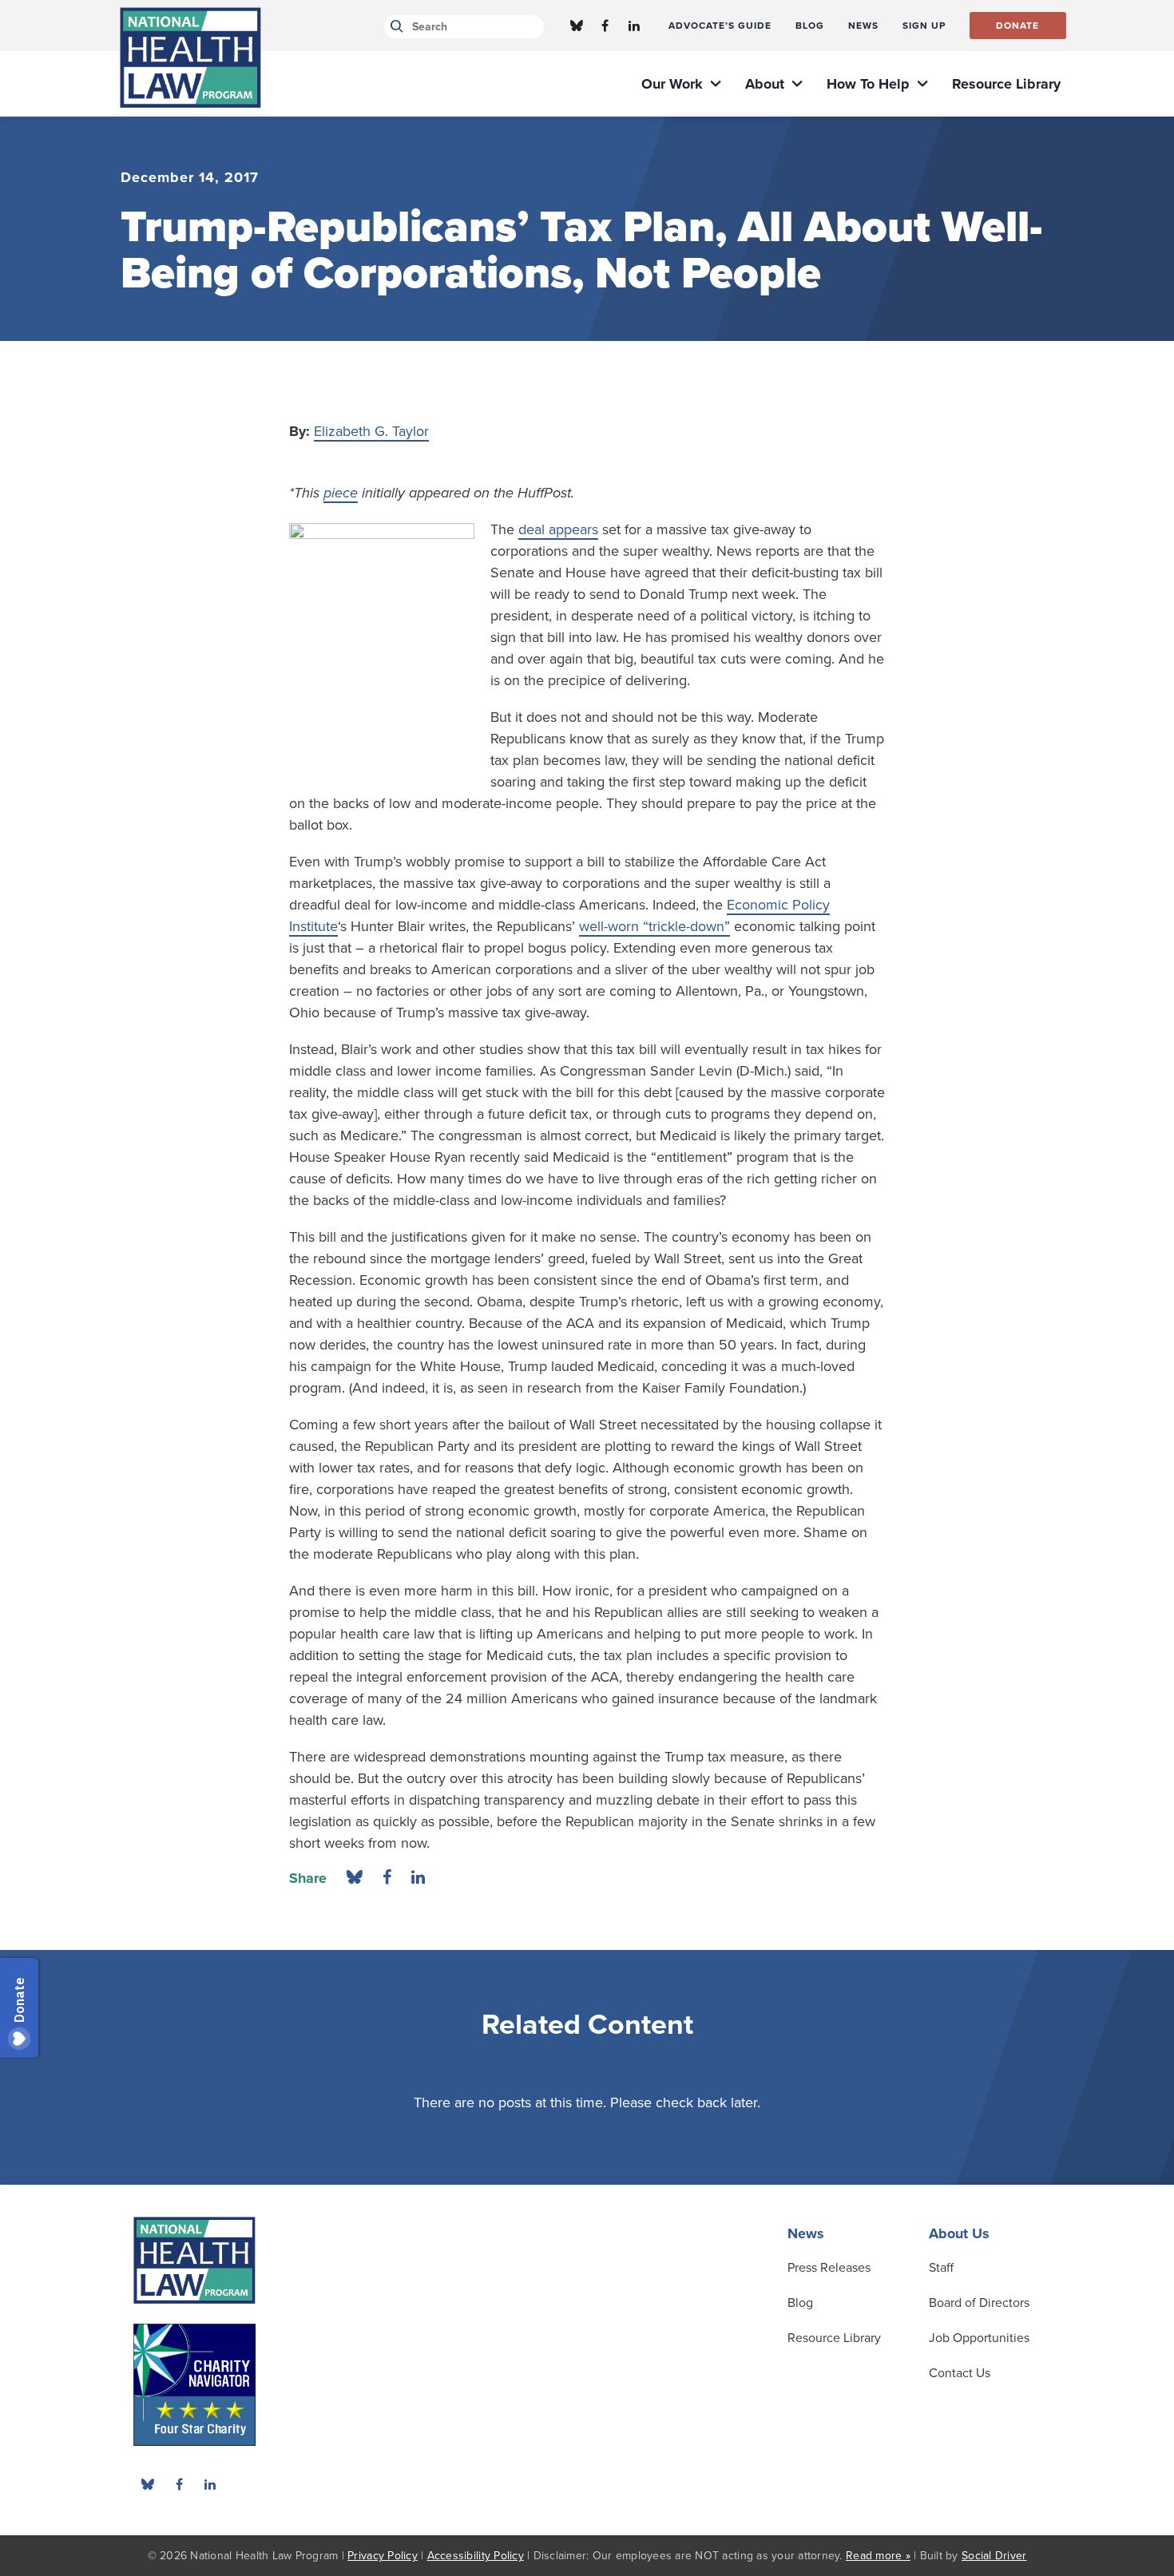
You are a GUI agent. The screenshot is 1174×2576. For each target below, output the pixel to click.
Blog (800, 2303)
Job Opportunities (979, 2338)
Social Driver (994, 2556)
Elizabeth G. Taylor (371, 431)
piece (341, 493)
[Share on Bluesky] (355, 1878)
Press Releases (829, 2268)
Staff (941, 2268)
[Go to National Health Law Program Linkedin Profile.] (634, 26)
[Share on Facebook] (387, 1878)
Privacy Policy (383, 2556)
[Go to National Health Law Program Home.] (190, 57)
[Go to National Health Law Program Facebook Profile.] (605, 26)
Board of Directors (979, 2303)
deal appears (558, 529)
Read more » (878, 2556)
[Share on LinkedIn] (418, 1878)
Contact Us (960, 2373)
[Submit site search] (394, 27)
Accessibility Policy (476, 2556)
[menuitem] (720, 26)
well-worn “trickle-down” (654, 926)
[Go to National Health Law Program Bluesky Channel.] (577, 26)
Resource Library (834, 2338)
